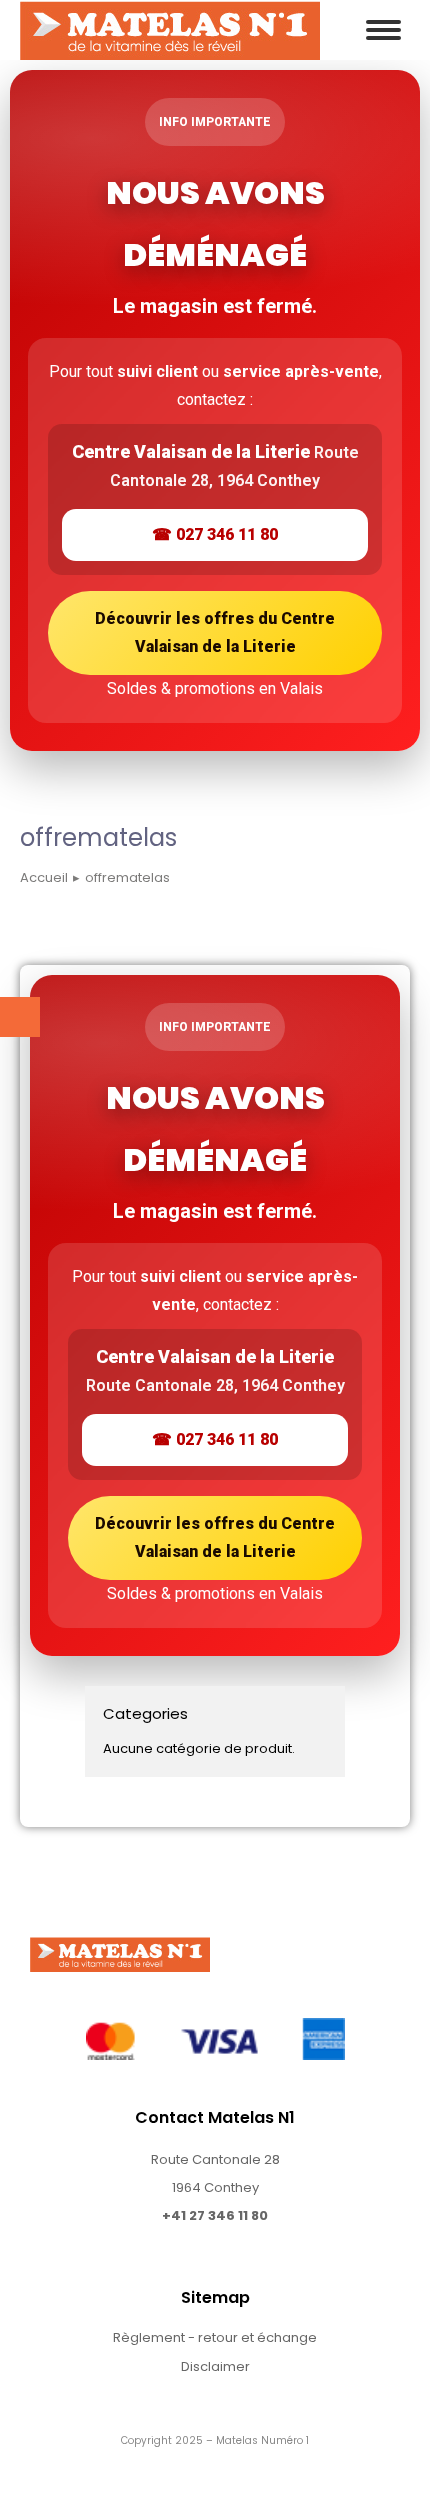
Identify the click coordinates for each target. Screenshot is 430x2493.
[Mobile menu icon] (383, 30)
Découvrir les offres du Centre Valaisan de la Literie (215, 632)
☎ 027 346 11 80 (215, 534)
